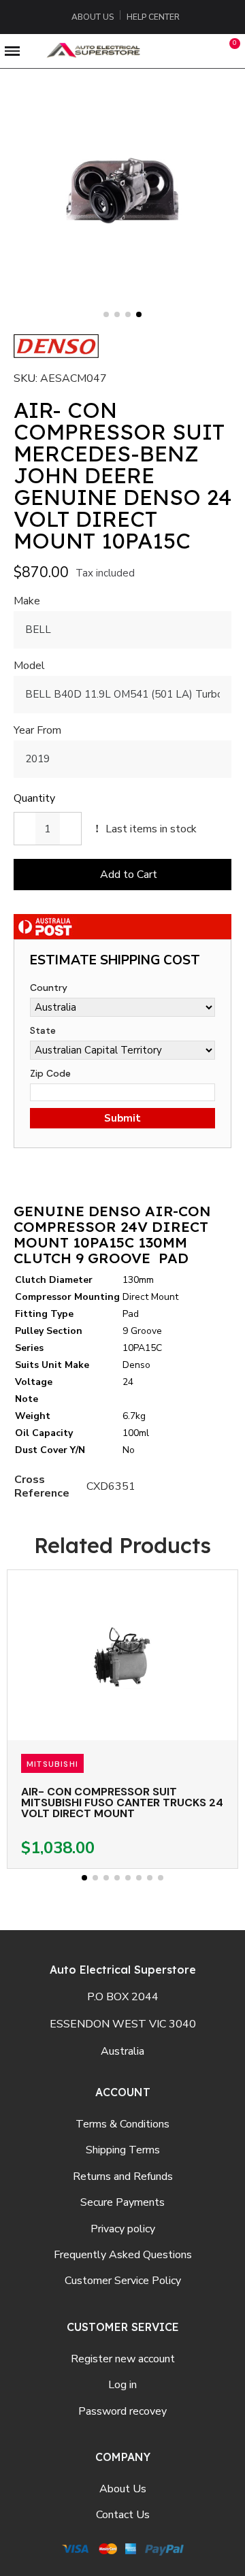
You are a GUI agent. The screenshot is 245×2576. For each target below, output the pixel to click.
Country (49, 988)
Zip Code (50, 1073)
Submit (122, 1118)
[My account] (202, 51)
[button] (171, 51)
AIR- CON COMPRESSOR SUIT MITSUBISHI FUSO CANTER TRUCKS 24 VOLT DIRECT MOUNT (122, 1803)
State (43, 1030)
